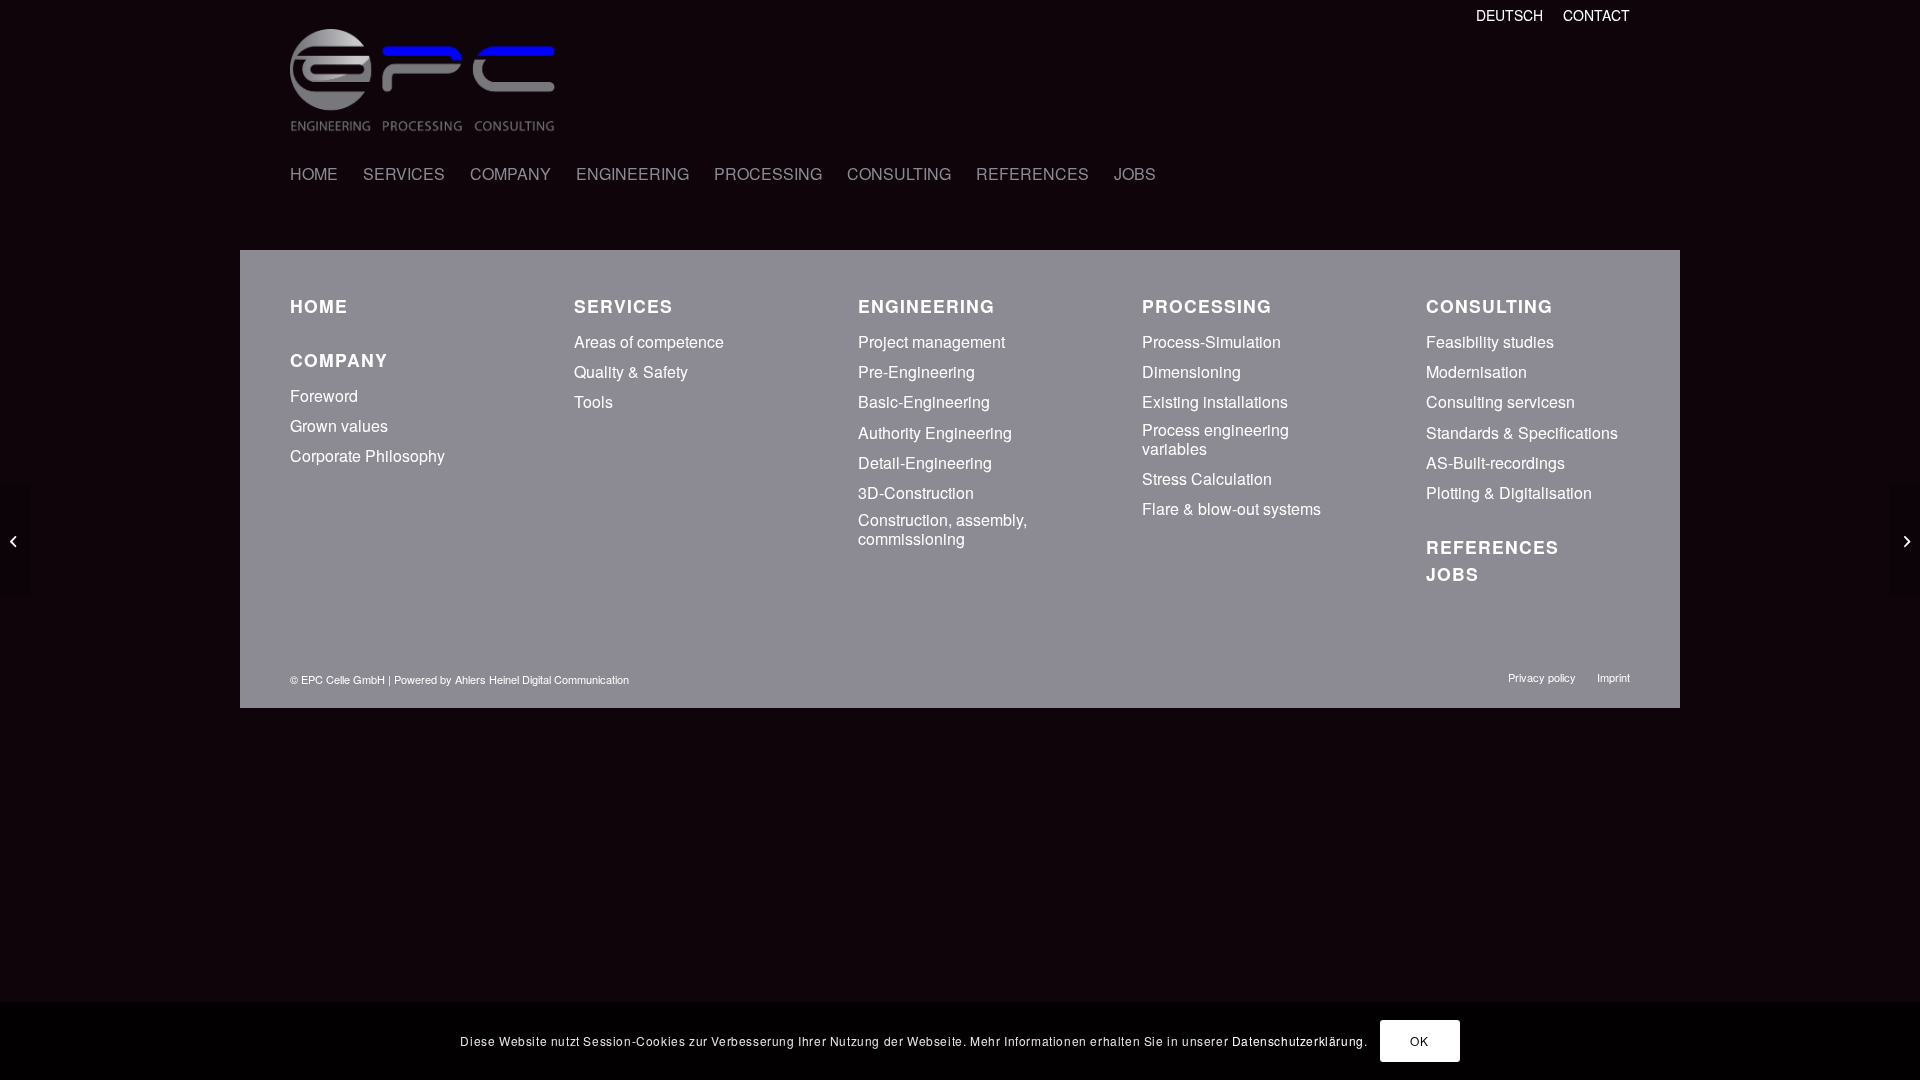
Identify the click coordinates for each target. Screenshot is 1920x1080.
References (1492, 546)
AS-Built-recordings (1495, 462)
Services (623, 305)
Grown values (339, 425)
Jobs (1452, 573)
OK (1419, 1040)
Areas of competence (649, 341)
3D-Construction (916, 492)
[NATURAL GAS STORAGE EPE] (1904, 540)
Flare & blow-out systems (1231, 508)
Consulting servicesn (1500, 401)
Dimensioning (1191, 371)
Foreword (324, 395)
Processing (1207, 305)
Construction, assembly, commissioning (942, 529)
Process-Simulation (1211, 341)
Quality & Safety (631, 371)
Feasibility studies (1490, 341)
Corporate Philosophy (367, 455)
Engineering (926, 305)
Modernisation (1476, 371)
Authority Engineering (935, 432)
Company (339, 359)
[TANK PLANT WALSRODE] (15, 540)
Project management (931, 341)
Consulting (1489, 305)
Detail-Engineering (925, 462)
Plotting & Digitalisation (1509, 492)
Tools (593, 401)
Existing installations (1215, 401)
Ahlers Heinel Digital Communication (542, 679)
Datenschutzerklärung (1298, 1040)
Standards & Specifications (1522, 432)
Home (319, 305)
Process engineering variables (1215, 439)
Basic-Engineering (924, 401)
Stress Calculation (1207, 478)
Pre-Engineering (916, 371)
